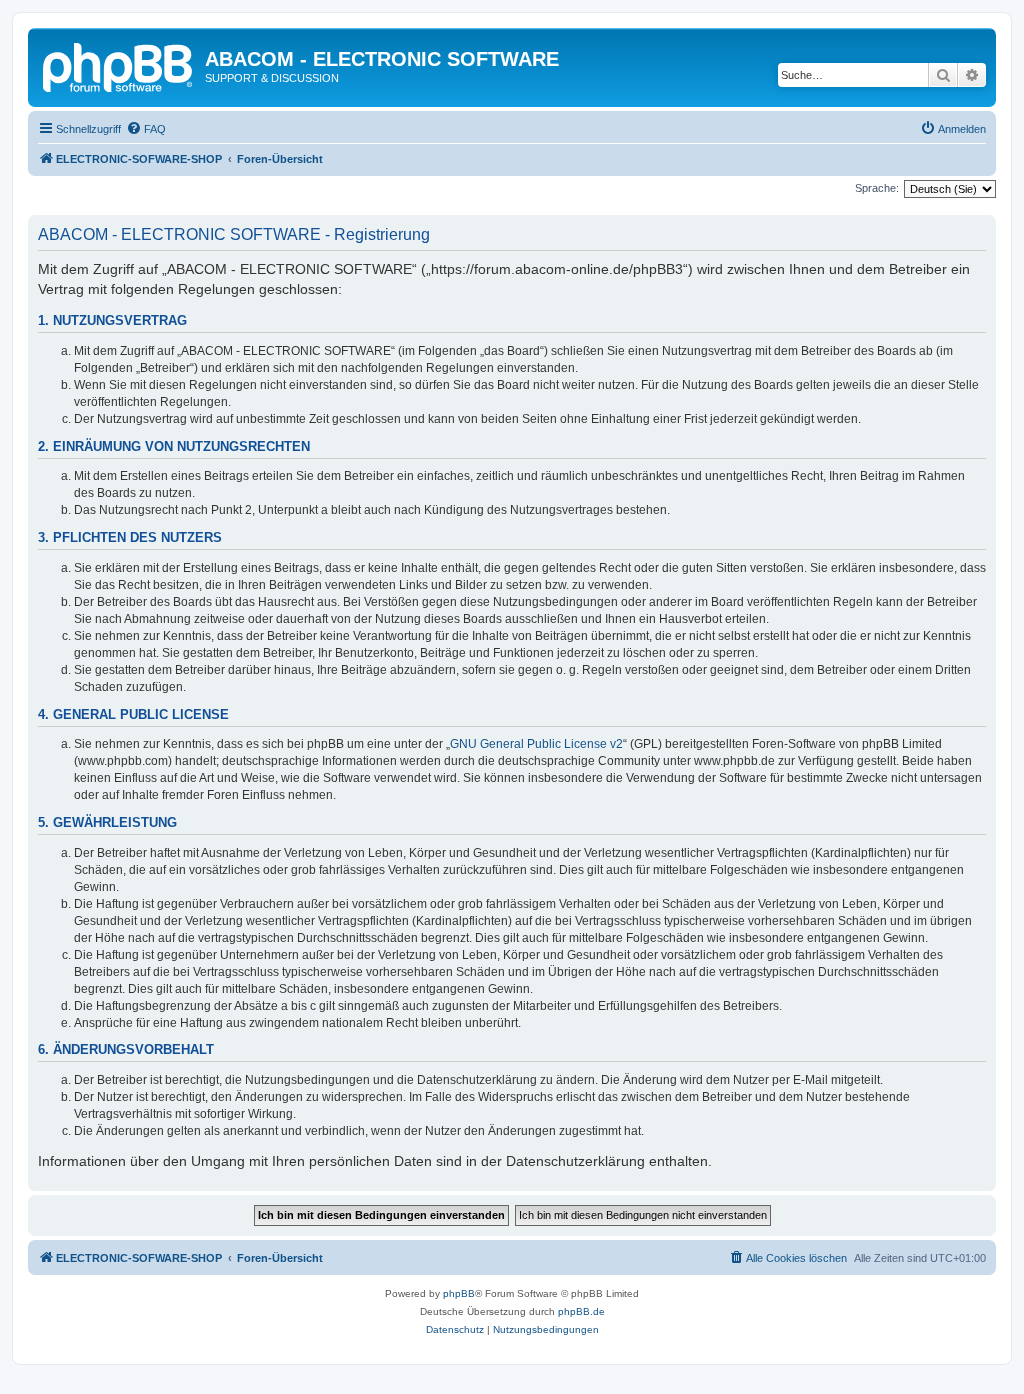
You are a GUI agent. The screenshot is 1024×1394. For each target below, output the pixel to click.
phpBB (459, 1293)
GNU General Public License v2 (536, 744)
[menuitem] (146, 129)
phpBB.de (581, 1311)
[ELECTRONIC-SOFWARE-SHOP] (119, 65)
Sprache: (877, 188)
